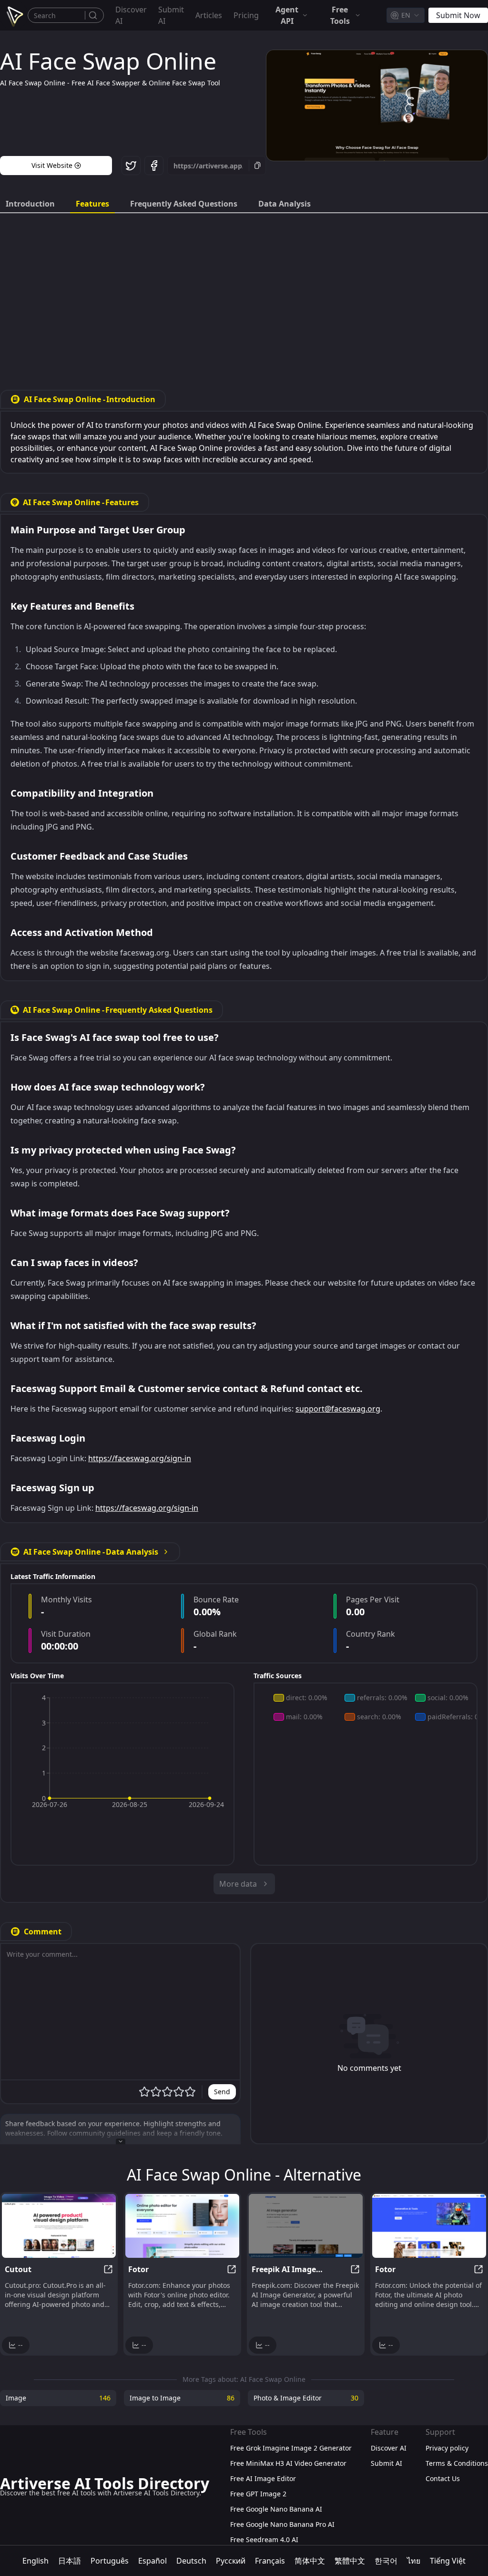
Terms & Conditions (457, 2463)
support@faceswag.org (338, 1409)
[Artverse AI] (14, 15)
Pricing (246, 15)
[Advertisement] (244, 294)
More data (238, 1884)
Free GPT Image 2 (258, 2494)
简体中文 (310, 2561)
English (36, 2561)
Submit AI (171, 15)
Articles (209, 15)
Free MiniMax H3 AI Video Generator (288, 2463)
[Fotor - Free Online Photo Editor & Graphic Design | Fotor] (182, 2226)
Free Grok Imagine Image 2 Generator (291, 2448)
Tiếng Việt (448, 2561)
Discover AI (131, 15)
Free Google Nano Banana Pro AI (282, 2524)
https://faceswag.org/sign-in (140, 1458)
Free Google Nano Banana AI (276, 2509)
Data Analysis (285, 204)
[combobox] (406, 15)
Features (92, 204)
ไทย (414, 2561)
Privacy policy (447, 2448)
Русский (231, 2561)
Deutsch (191, 2561)
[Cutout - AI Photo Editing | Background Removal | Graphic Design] (59, 2226)
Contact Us (443, 2478)
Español (152, 2561)
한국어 (386, 2561)
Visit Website (52, 165)
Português (110, 2561)
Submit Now (458, 15)
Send (222, 2092)
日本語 (70, 2561)
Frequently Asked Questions (184, 204)
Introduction (30, 204)
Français (270, 2561)
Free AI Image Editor (263, 2478)
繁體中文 (350, 2561)
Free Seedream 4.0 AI (264, 2540)
